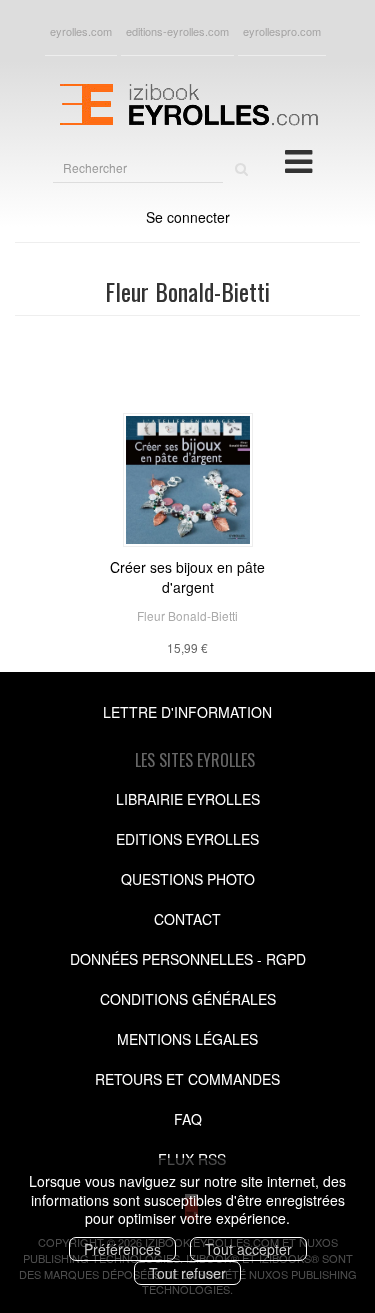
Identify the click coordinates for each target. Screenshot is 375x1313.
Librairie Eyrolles (188, 799)
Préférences (122, 1249)
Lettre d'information (187, 712)
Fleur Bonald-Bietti (187, 615)
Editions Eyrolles (187, 839)
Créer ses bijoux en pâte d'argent (187, 577)
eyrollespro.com (282, 31)
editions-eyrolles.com (177, 31)
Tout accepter (248, 1249)
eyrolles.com (81, 31)
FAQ (188, 1119)
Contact (187, 919)
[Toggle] (298, 160)
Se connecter (188, 217)
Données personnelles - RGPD (188, 959)
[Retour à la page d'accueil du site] (187, 102)
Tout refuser (187, 1273)
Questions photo (188, 879)
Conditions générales (188, 999)
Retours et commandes (187, 1079)
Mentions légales (187, 1039)
